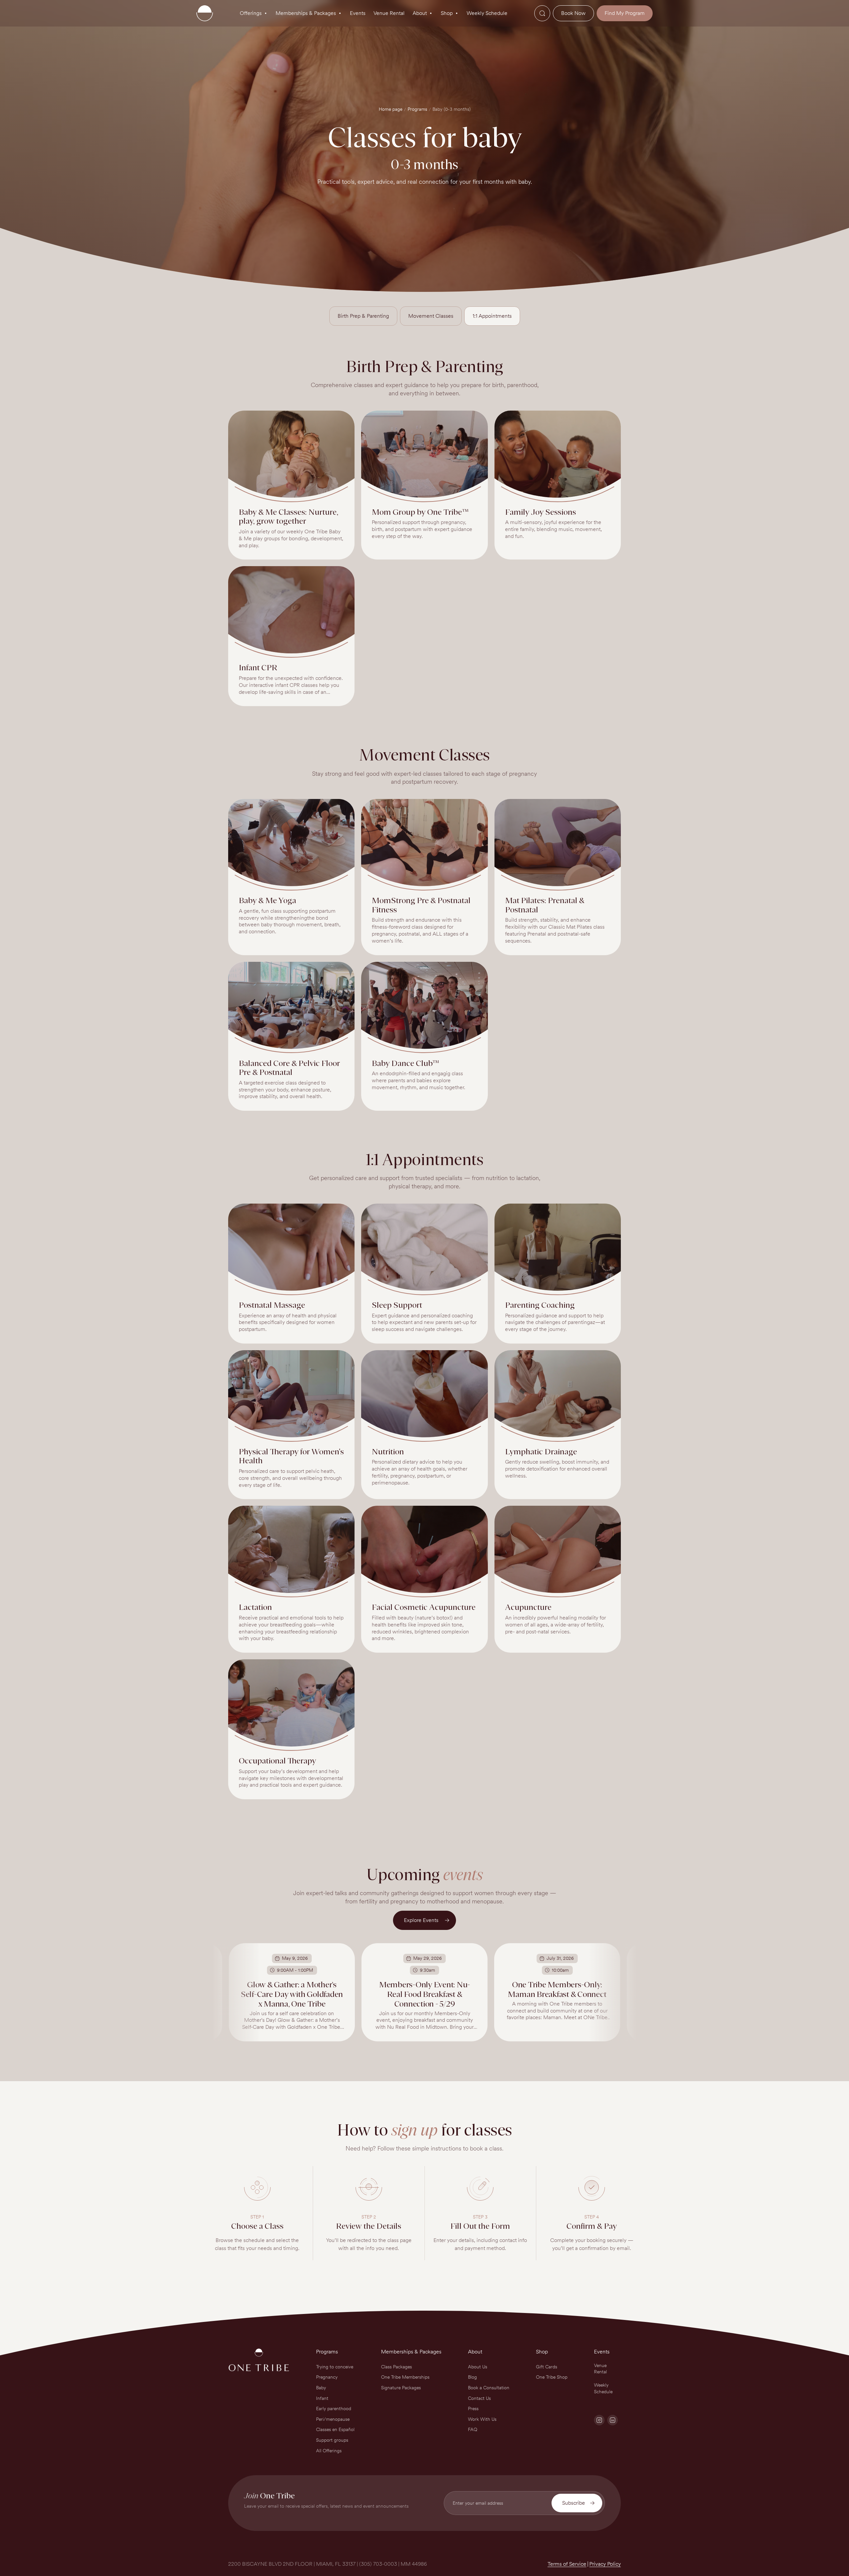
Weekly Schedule (603, 2388)
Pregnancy (327, 2377)
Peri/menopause (333, 2419)
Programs (417, 109)
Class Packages (396, 2367)
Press (473, 2409)
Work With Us (482, 2419)
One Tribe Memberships (405, 2377)
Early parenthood (334, 2409)
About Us (478, 2367)
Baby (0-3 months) (452, 109)
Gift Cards (547, 2367)
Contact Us (479, 2398)
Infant (322, 2398)
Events (602, 2352)
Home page (391, 109)
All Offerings (329, 2451)
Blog (472, 2377)
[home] (205, 13)
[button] (254, 13)
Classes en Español (335, 2429)
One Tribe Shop (552, 2377)
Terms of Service (567, 2564)
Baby (321, 2388)
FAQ (473, 2429)
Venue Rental (600, 2369)
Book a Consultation (489, 2388)
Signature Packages (401, 2388)
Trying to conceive (335, 2367)
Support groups (332, 2440)
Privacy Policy (605, 2564)
